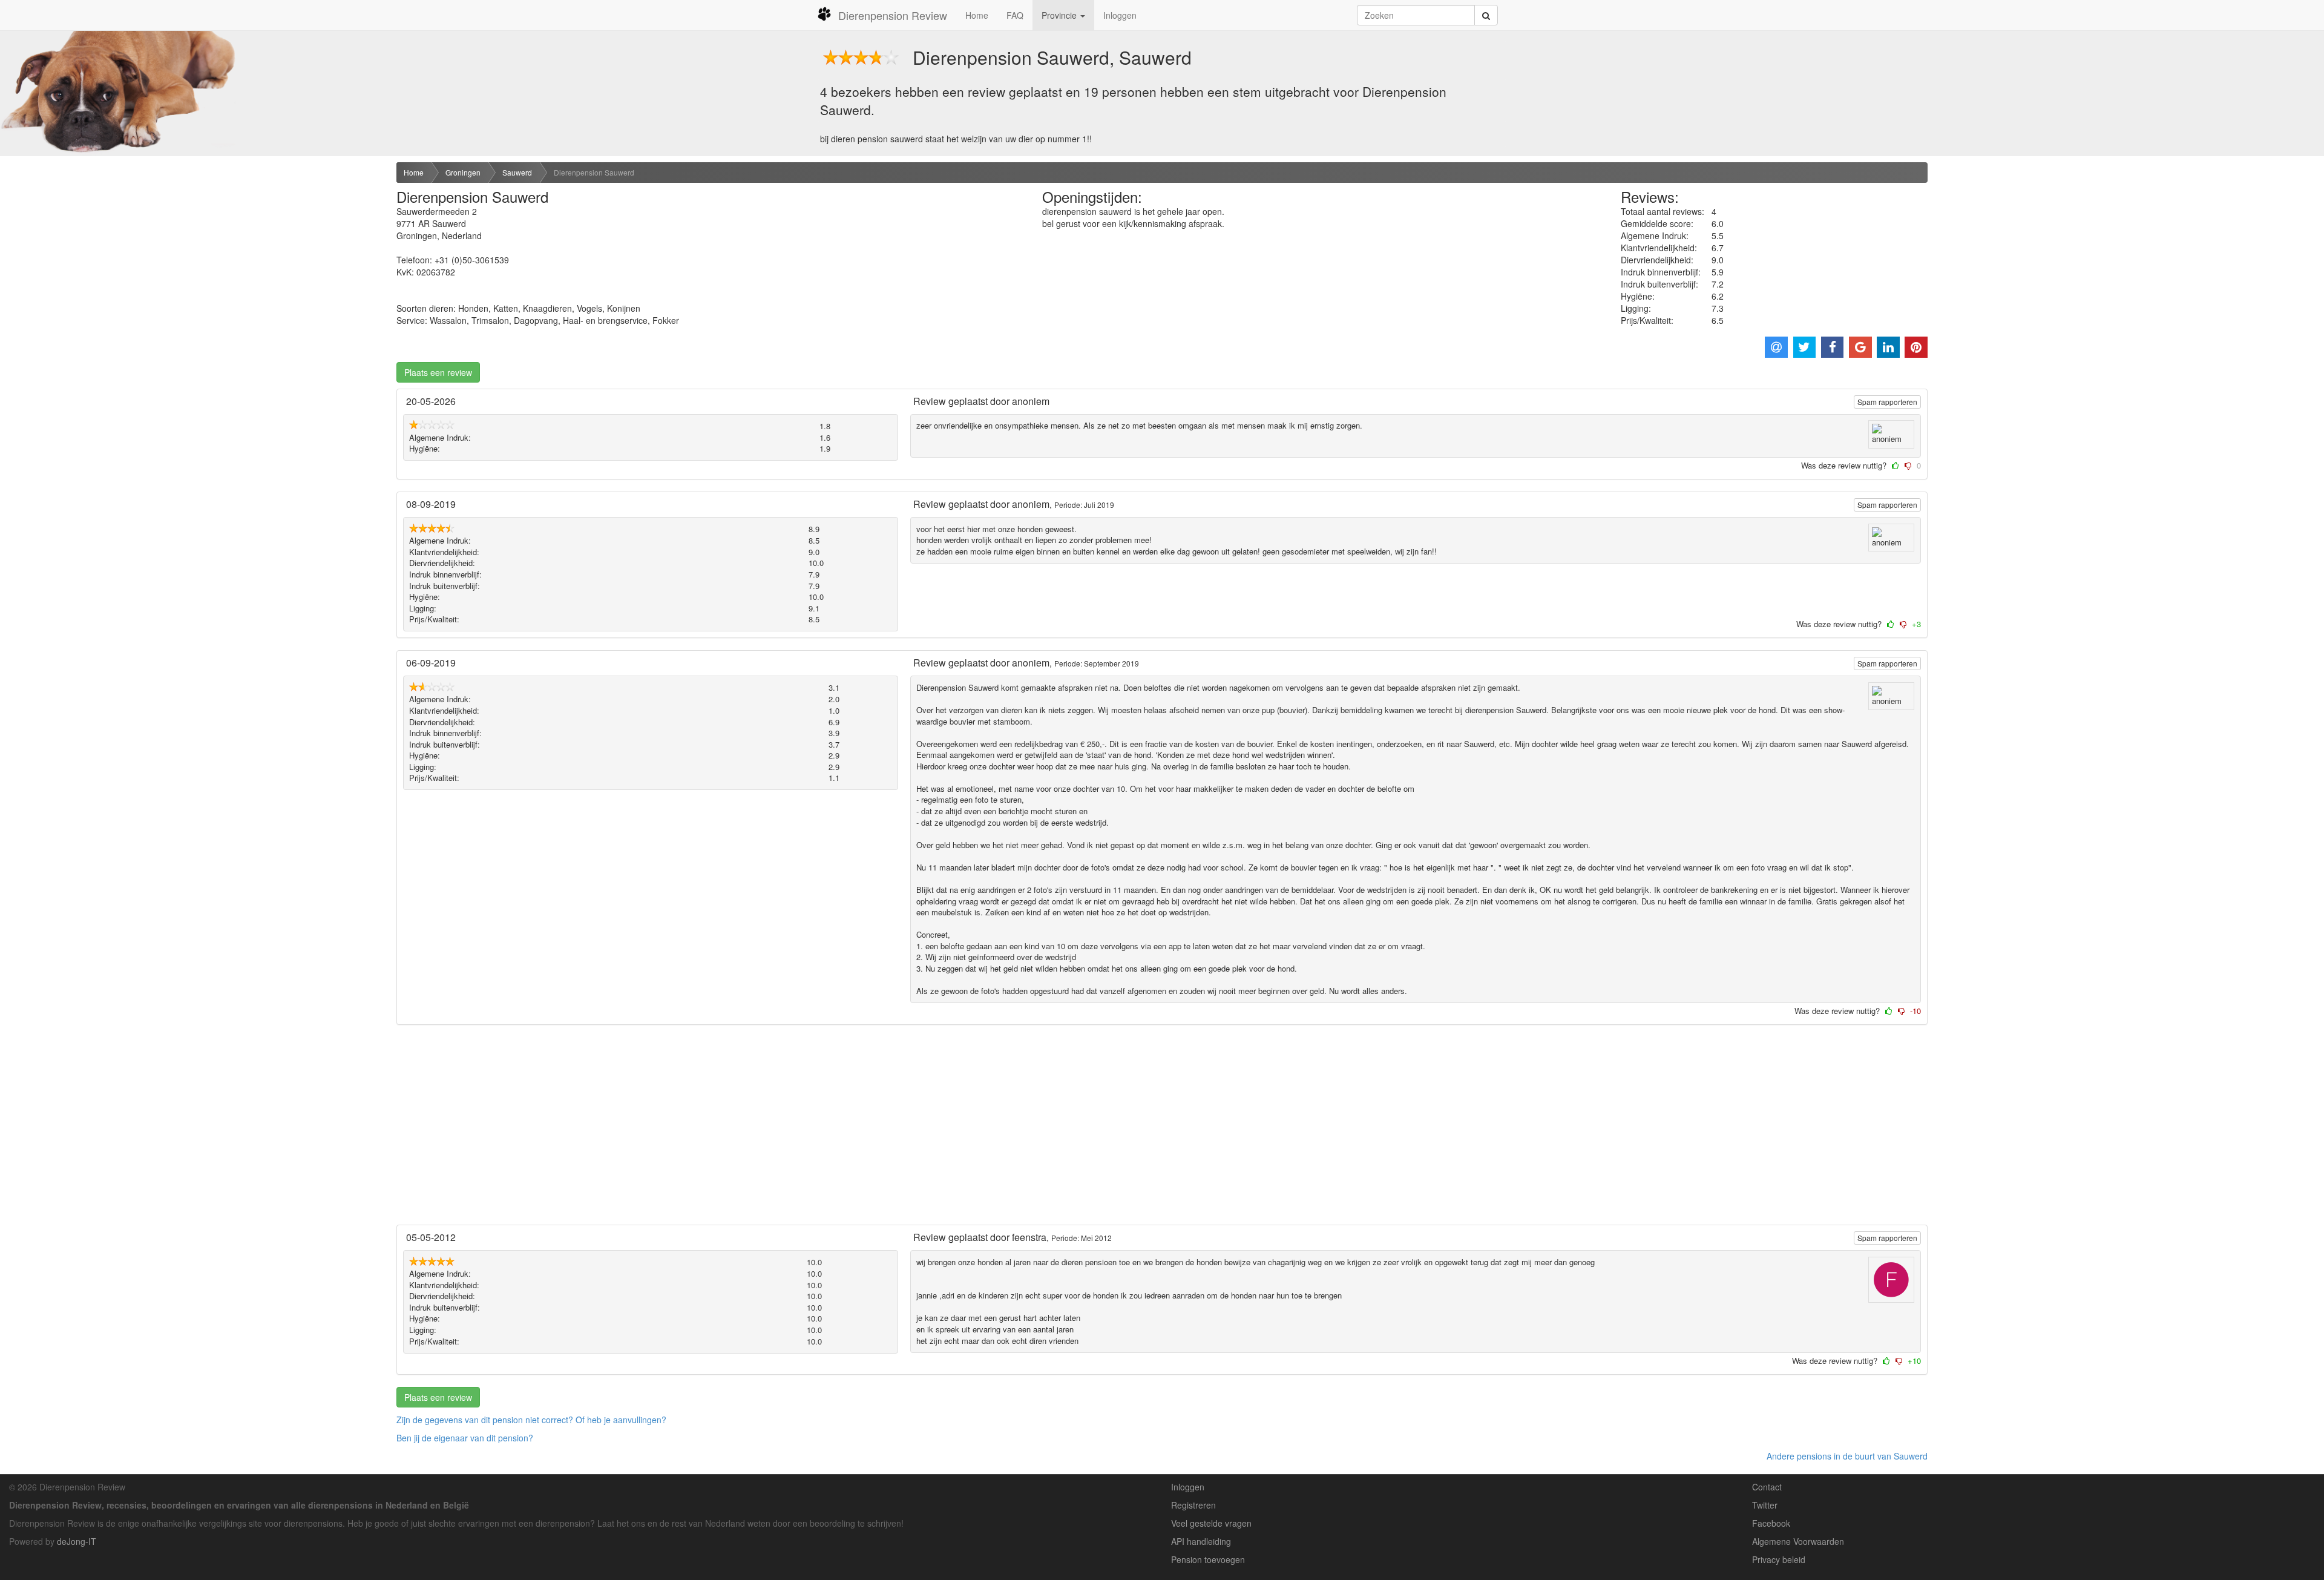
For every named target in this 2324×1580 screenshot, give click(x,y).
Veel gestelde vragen (1211, 1523)
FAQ (1015, 15)
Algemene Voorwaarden (1798, 1541)
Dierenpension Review (893, 15)
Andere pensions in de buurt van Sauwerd (1847, 1456)
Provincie (1060, 15)
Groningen (463, 172)
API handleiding (1201, 1541)
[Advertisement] (194, 256)
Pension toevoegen (1208, 1559)
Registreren (1193, 1505)
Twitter (1765, 1505)
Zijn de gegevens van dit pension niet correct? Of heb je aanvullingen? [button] (531, 1420)
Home (977, 15)
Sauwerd (517, 172)
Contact (1767, 1487)
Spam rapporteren (1887, 402)
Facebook (1771, 1523)
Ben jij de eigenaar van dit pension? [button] (465, 1438)
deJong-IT (77, 1541)
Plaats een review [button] (438, 372)
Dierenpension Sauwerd (594, 172)
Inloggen (1120, 15)
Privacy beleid (1779, 1559)
